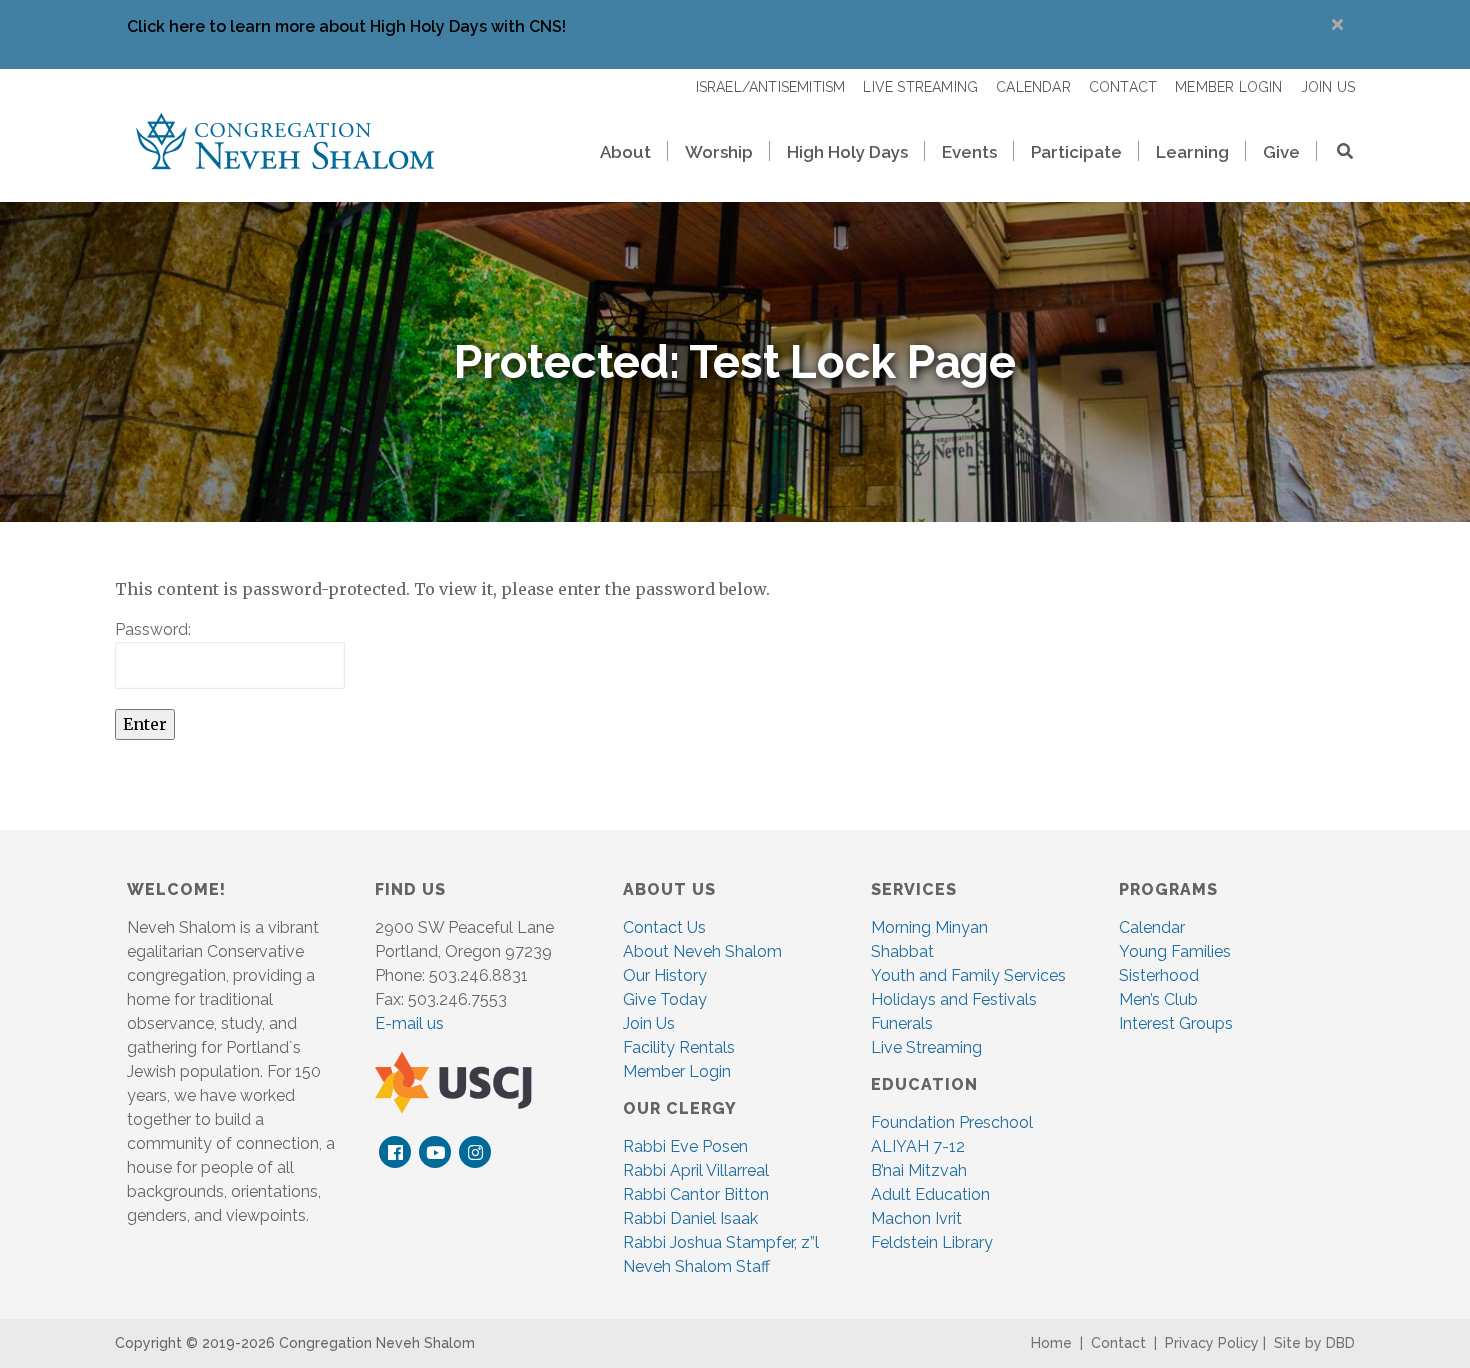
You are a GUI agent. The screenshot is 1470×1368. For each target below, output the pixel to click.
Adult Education (930, 1194)
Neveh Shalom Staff (696, 1266)
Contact (1118, 1343)
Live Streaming (926, 1047)
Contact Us (664, 927)
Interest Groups (1176, 1023)
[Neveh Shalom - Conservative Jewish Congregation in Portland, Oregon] (285, 140)
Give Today (665, 999)
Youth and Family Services (968, 975)
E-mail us (409, 1023)
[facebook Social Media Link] (395, 1152)
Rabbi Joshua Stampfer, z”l (721, 1242)
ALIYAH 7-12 (918, 1146)
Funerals (902, 1023)
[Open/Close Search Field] (1336, 153)
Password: (153, 629)
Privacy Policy (1212, 1343)
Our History (665, 975)
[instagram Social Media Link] (475, 1152)
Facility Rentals (679, 1047)
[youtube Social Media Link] (435, 1152)
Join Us (649, 1023)
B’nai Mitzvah (919, 1170)
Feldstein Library (932, 1242)
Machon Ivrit (916, 1218)
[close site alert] (1337, 24)
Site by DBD (1314, 1343)
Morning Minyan (929, 927)
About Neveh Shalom (702, 951)
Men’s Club (1158, 999)
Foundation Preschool (952, 1122)
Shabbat (902, 951)
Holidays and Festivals (954, 999)
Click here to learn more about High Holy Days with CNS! (346, 26)
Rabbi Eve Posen (685, 1146)
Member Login (677, 1071)
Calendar (1152, 927)
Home (1051, 1343)
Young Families (1175, 951)
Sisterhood (1159, 975)
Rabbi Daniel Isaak (690, 1218)
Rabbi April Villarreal (696, 1170)
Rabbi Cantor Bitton (696, 1194)
